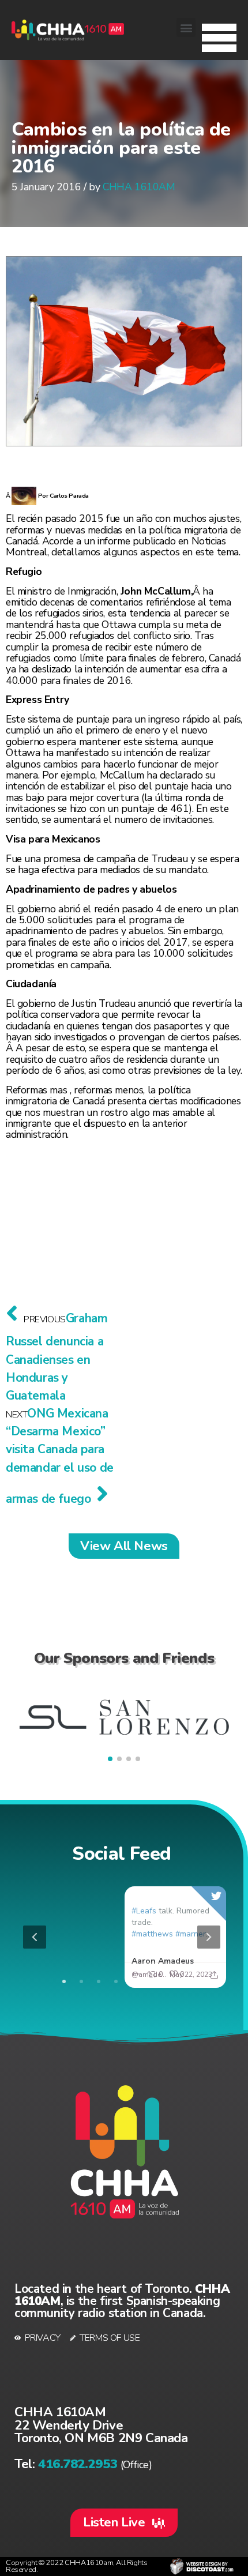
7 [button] (168, 1981)
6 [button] (151, 1981)
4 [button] (116, 1981)
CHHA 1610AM (139, 187)
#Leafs (144, 1911)
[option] (122, 1937)
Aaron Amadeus (163, 1961)
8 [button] (185, 1981)
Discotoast (202, 2566)
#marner (191, 1934)
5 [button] (133, 1981)
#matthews (152, 1934)
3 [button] (99, 1981)
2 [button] (81, 1981)
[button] (219, 35)
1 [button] (64, 1981)
